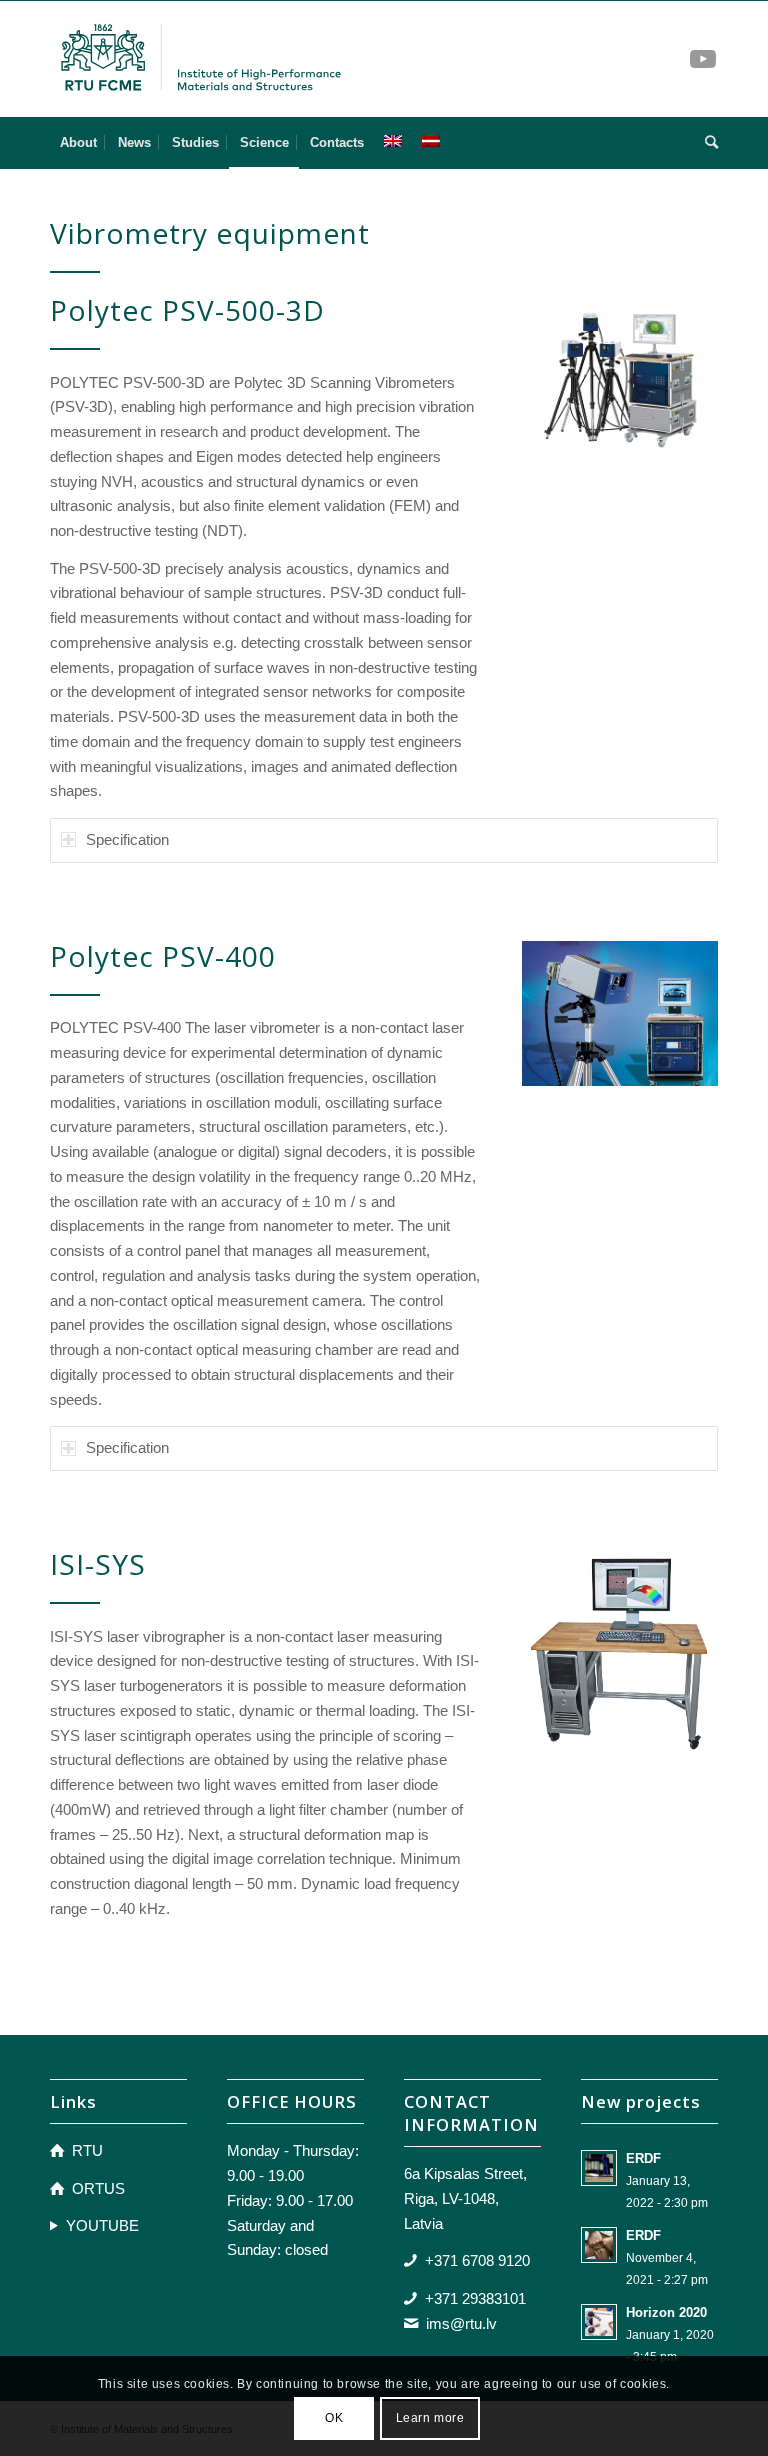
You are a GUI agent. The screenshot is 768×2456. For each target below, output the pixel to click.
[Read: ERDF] (599, 2168)
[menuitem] (78, 143)
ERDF (643, 2158)
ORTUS (98, 2188)
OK (334, 2418)
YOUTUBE (102, 2225)
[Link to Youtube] (703, 59)
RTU (87, 2150)
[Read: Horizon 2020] (599, 2322)
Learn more (430, 2418)
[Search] (706, 143)
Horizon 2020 (666, 2312)
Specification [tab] (127, 839)
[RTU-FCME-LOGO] (201, 59)
